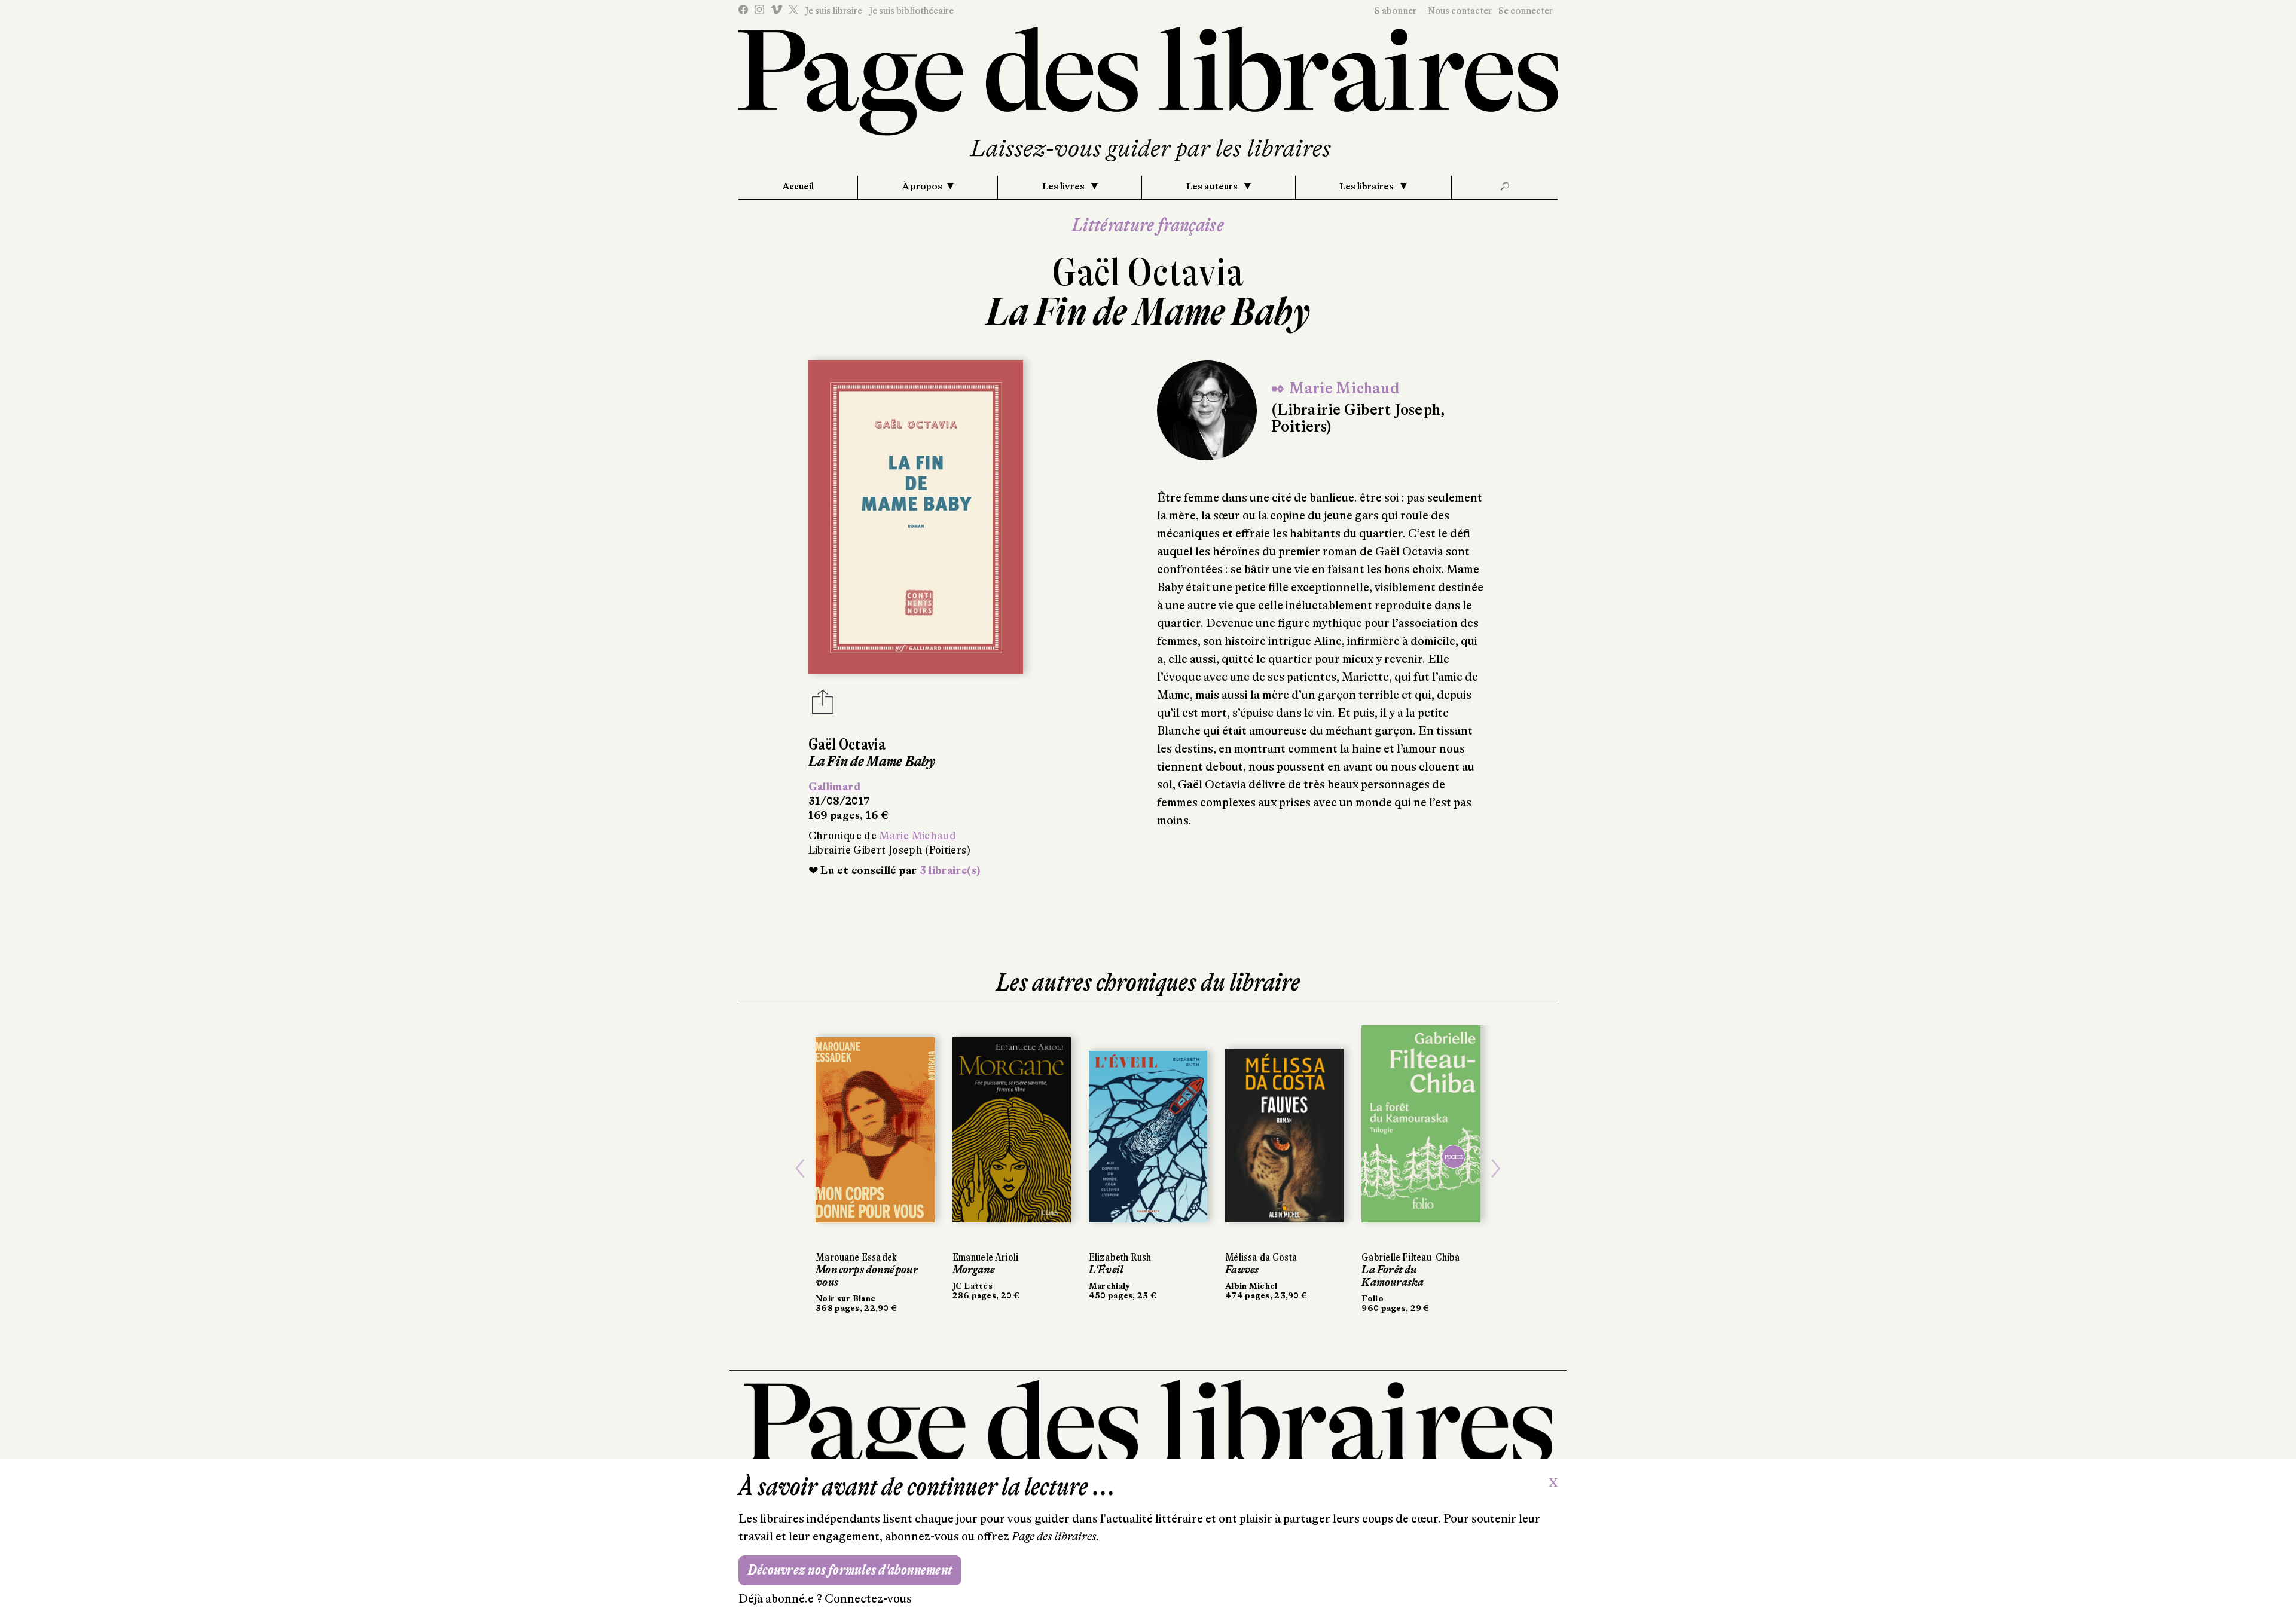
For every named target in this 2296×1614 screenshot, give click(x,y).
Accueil (798, 187)
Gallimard (834, 787)
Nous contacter (1460, 11)
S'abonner (1396, 11)
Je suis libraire (833, 11)
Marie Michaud (918, 836)
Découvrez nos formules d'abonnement (850, 1570)
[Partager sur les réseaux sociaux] (823, 705)
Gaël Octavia (1148, 272)
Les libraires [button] (1367, 187)
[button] (800, 1169)
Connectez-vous (868, 1599)
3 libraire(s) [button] (950, 870)
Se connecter (1526, 11)
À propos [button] (922, 187)
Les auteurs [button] (1213, 187)
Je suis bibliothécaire (911, 11)
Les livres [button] (1064, 187)
